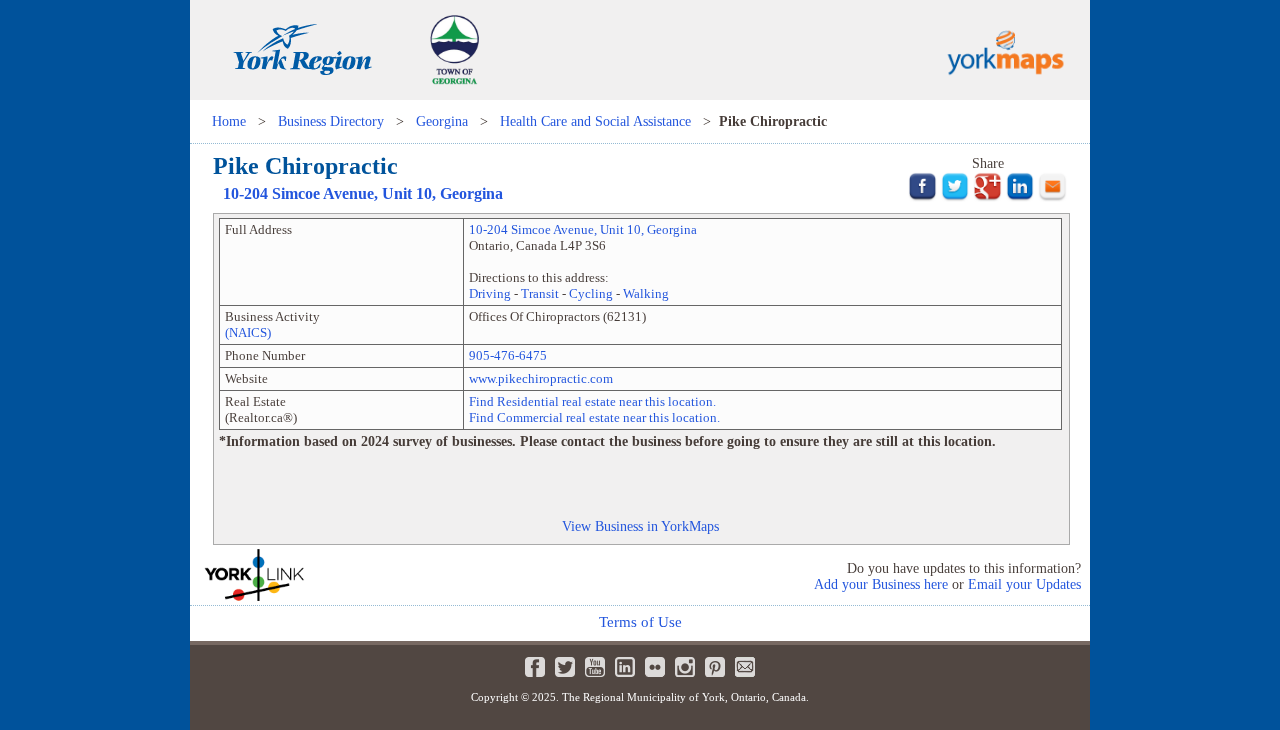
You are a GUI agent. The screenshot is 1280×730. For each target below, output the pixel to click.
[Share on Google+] (987, 197)
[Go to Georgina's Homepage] (454, 95)
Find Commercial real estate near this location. (594, 417)
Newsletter (745, 667)
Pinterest (715, 667)
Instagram (685, 667)
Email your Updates (1024, 584)
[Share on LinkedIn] (1020, 197)
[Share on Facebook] (922, 197)
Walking (646, 293)
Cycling (591, 293)
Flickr (655, 667)
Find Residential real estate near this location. (592, 401)
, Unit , (363, 193)
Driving (490, 293)
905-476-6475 (508, 355)
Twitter (565, 667)
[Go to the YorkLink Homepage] (330, 575)
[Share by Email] (1052, 197)
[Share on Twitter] (955, 197)
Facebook (535, 667)
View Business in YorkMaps (640, 526)
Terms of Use (640, 622)
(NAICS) (248, 332)
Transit (540, 293)
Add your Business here (881, 584)
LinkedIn (625, 667)
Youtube (595, 667)
